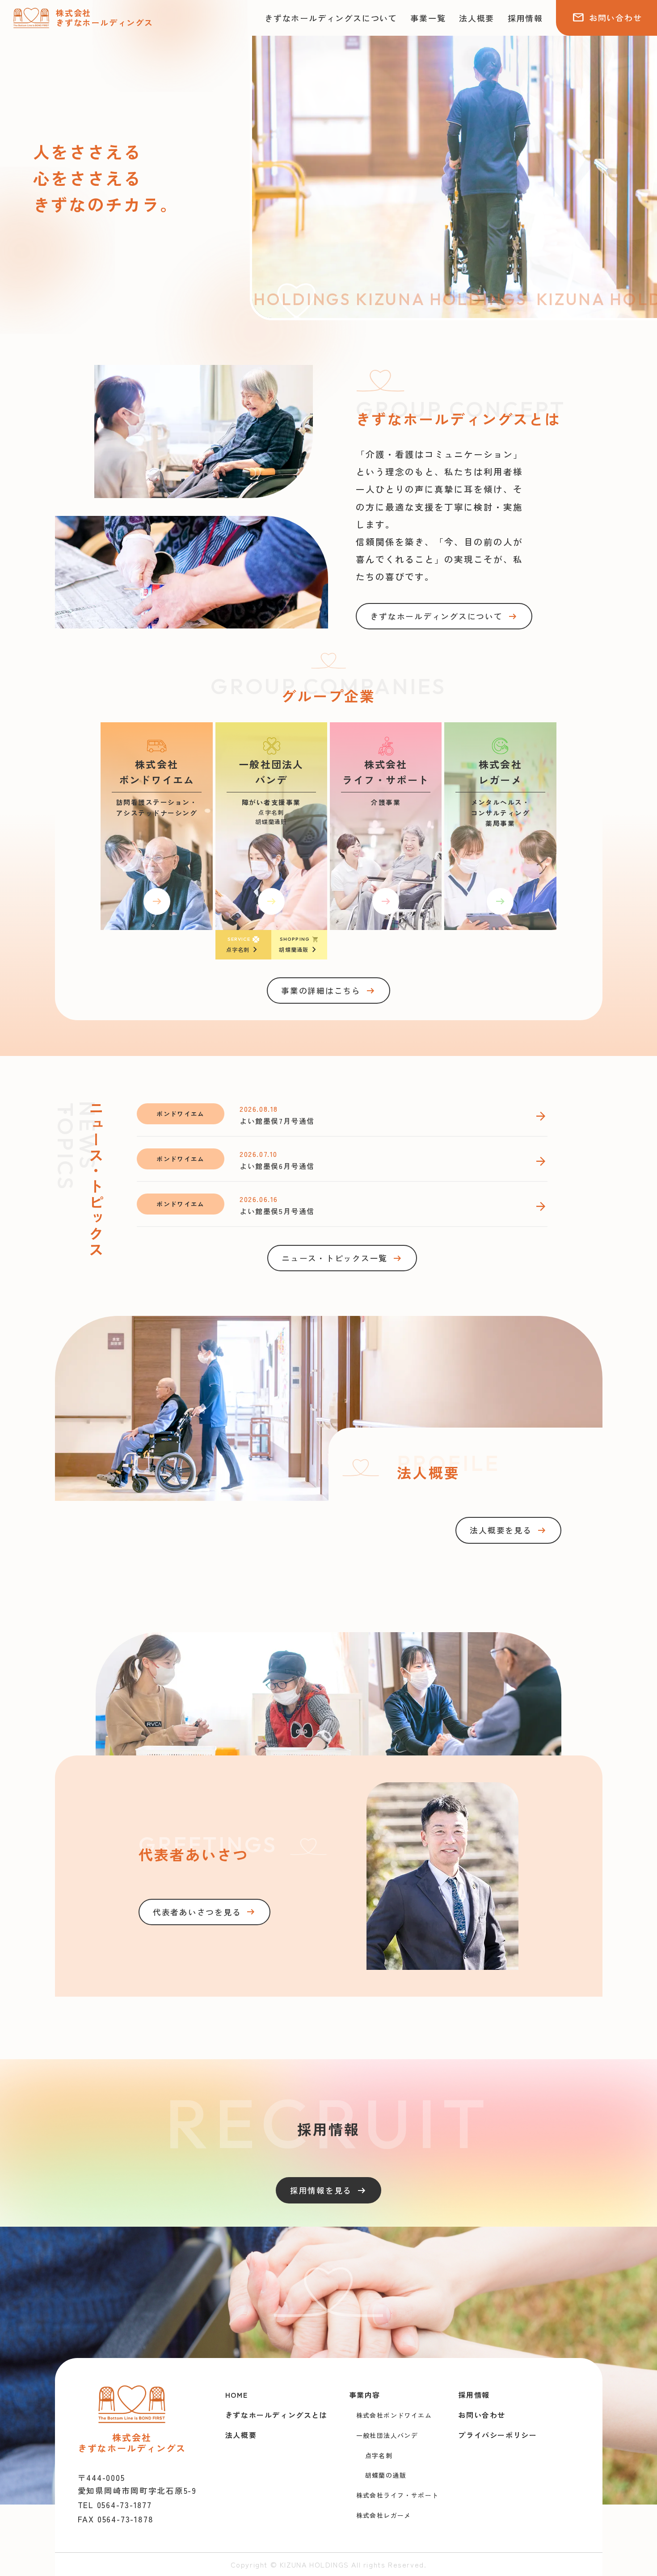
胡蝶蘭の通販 (386, 2475)
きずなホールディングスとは (276, 2415)
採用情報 (525, 18)
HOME (236, 2395)
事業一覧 (428, 18)
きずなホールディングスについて (331, 18)
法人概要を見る (508, 1530)
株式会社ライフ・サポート (398, 2495)
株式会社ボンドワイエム (394, 2415)
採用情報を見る (328, 2191)
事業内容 (365, 2395)
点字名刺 (379, 2455)
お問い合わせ (607, 17)
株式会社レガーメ (384, 2515)
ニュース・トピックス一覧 (342, 1258)
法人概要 (477, 18)
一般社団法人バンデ (387, 2435)
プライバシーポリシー (497, 2435)
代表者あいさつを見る (205, 1912)
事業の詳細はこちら (328, 991)
